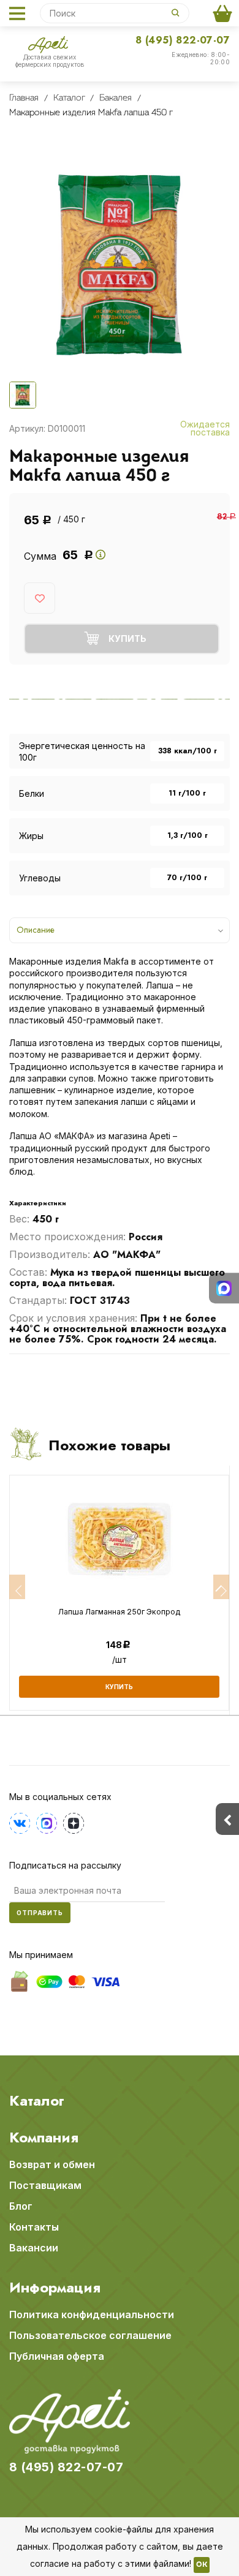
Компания (44, 2137)
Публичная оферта (57, 2356)
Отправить (40, 1913)
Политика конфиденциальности (92, 2314)
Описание (36, 930)
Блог (21, 2206)
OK (202, 2565)
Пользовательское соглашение (90, 2335)
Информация (55, 2288)
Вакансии (34, 2248)
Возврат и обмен (52, 2164)
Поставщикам (45, 2185)
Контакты (34, 2227)
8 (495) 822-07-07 (183, 40)
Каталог (37, 2101)
